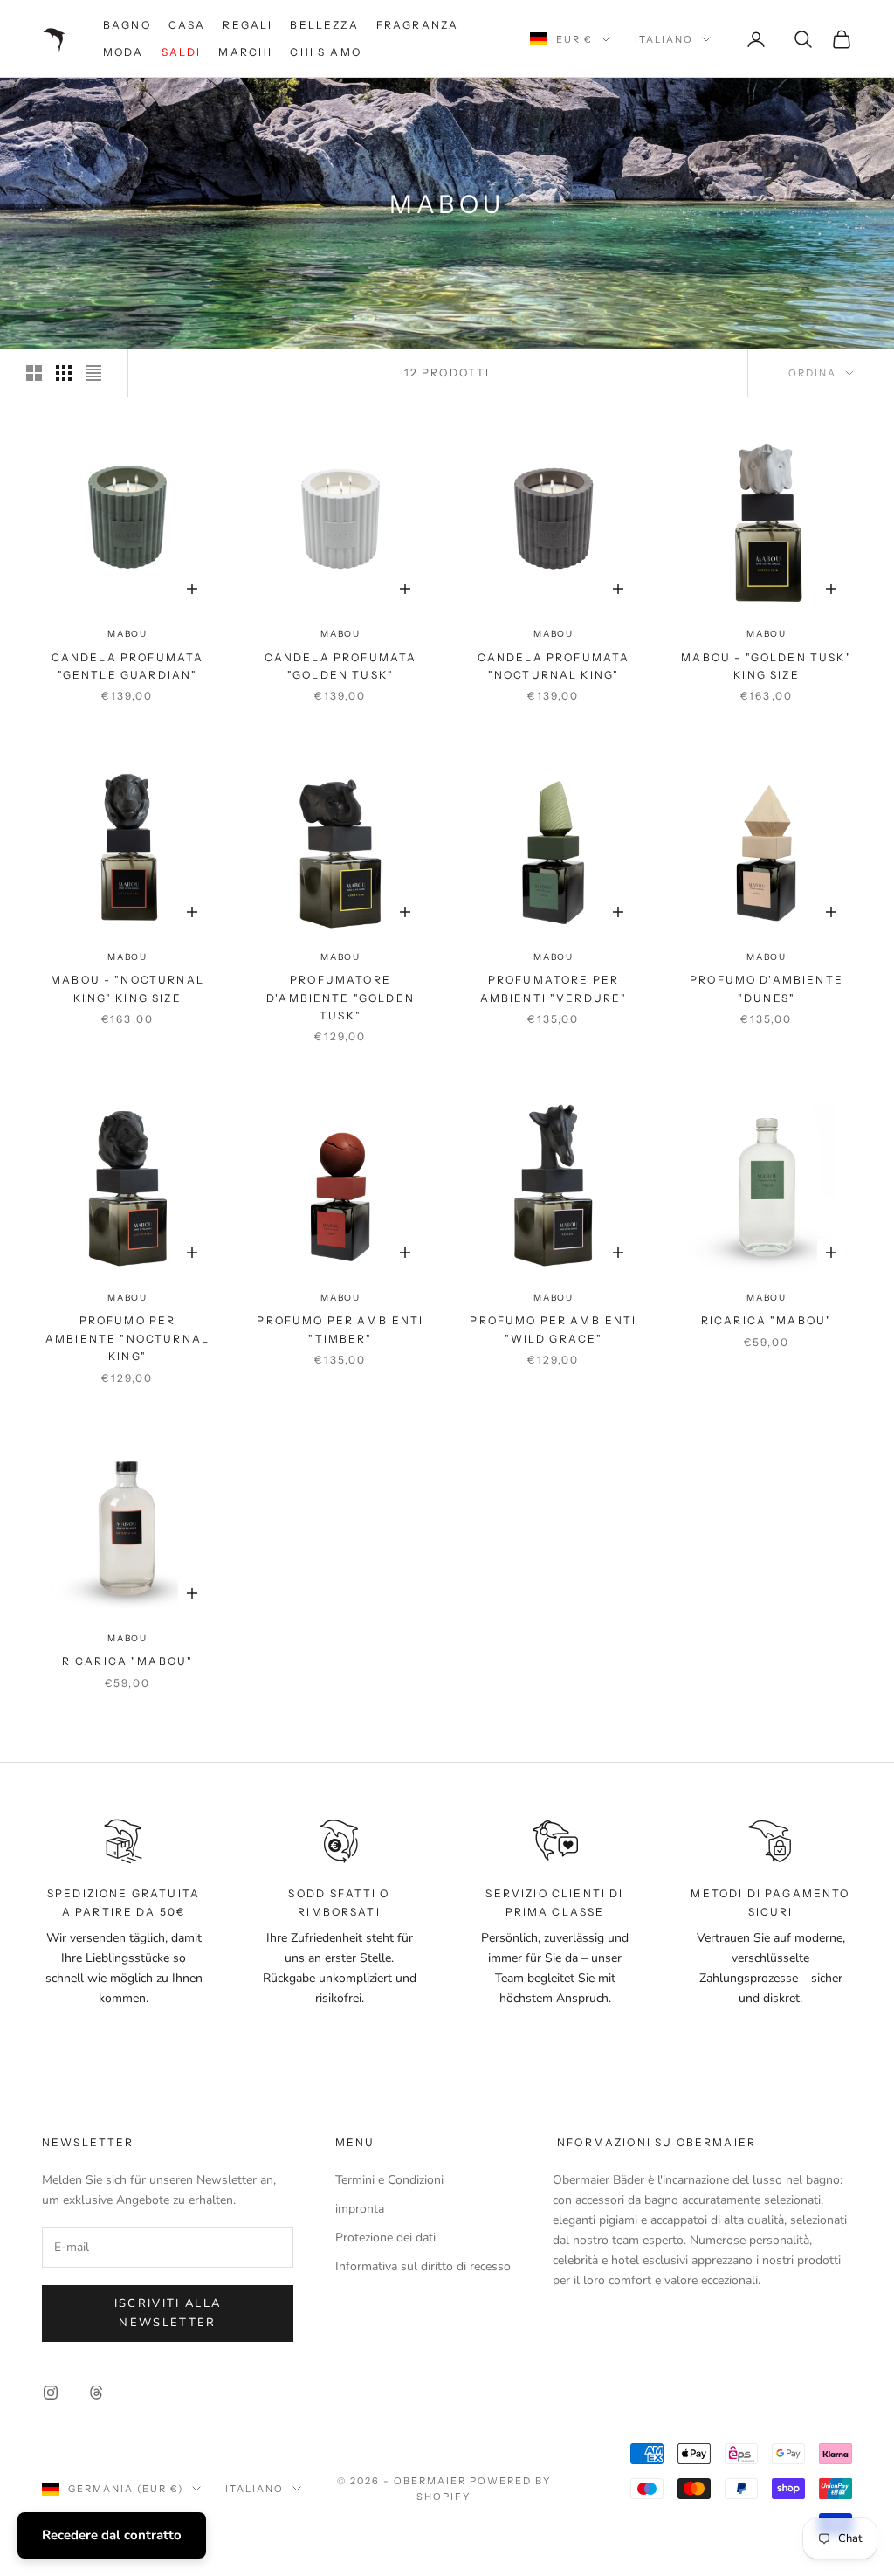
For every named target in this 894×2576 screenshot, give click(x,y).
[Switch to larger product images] (34, 373)
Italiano (664, 39)
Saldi (182, 52)
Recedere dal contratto (112, 2535)
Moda (124, 52)
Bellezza (324, 25)
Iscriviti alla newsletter (168, 2313)
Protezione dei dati (385, 2238)
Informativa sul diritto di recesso (423, 2266)
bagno (127, 25)
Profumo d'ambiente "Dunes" (767, 988)
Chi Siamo (325, 52)
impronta (360, 2209)
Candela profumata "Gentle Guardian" (128, 666)
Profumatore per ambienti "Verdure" (554, 988)
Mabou (127, 634)
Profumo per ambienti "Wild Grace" (553, 1329)
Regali (248, 25)
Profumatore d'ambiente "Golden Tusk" (340, 998)
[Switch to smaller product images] (64, 373)
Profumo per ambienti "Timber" (340, 1329)
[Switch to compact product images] (93, 373)
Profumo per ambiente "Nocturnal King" (127, 1338)
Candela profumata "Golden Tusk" (341, 666)
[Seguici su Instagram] (51, 2393)
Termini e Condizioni (389, 2180)
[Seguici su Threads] (96, 2393)
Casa (187, 25)
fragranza (417, 25)
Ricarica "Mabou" (767, 1320)
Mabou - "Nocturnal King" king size (127, 988)
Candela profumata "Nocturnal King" (554, 666)
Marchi (245, 52)
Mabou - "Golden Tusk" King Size (766, 666)
